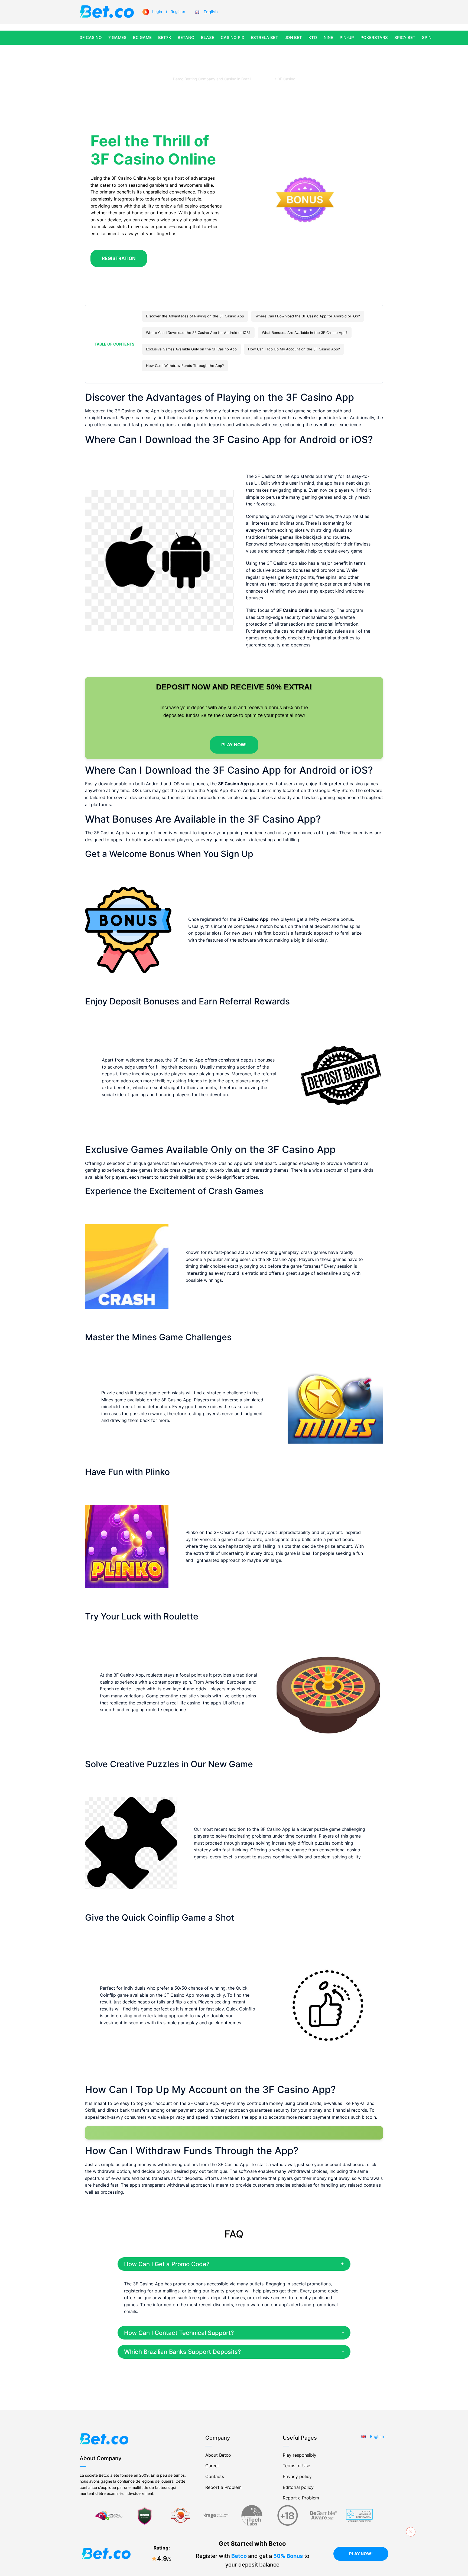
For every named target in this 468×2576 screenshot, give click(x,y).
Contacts (215, 2476)
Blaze (208, 37)
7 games (117, 37)
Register (178, 11)
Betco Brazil (263, 79)
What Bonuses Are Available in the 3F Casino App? (305, 333)
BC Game (142, 37)
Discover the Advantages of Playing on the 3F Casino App (195, 316)
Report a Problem (223, 2487)
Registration (119, 258)
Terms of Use (296, 2466)
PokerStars (374, 37)
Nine (328, 37)
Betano (186, 37)
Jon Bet (293, 37)
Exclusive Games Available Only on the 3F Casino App (191, 349)
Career (212, 2466)
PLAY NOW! (234, 745)
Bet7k (165, 37)
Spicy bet (405, 37)
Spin (427, 37)
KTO (313, 37)
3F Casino (91, 37)
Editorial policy (298, 2487)
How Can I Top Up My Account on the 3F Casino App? (294, 349)
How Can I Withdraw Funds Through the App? (185, 366)
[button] (208, 12)
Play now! (361, 2554)
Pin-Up (347, 37)
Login (157, 11)
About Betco (218, 2455)
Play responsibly (300, 2455)
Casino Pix (233, 37)
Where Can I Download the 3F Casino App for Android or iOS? (308, 316)
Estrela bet (264, 37)
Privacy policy (297, 2476)
